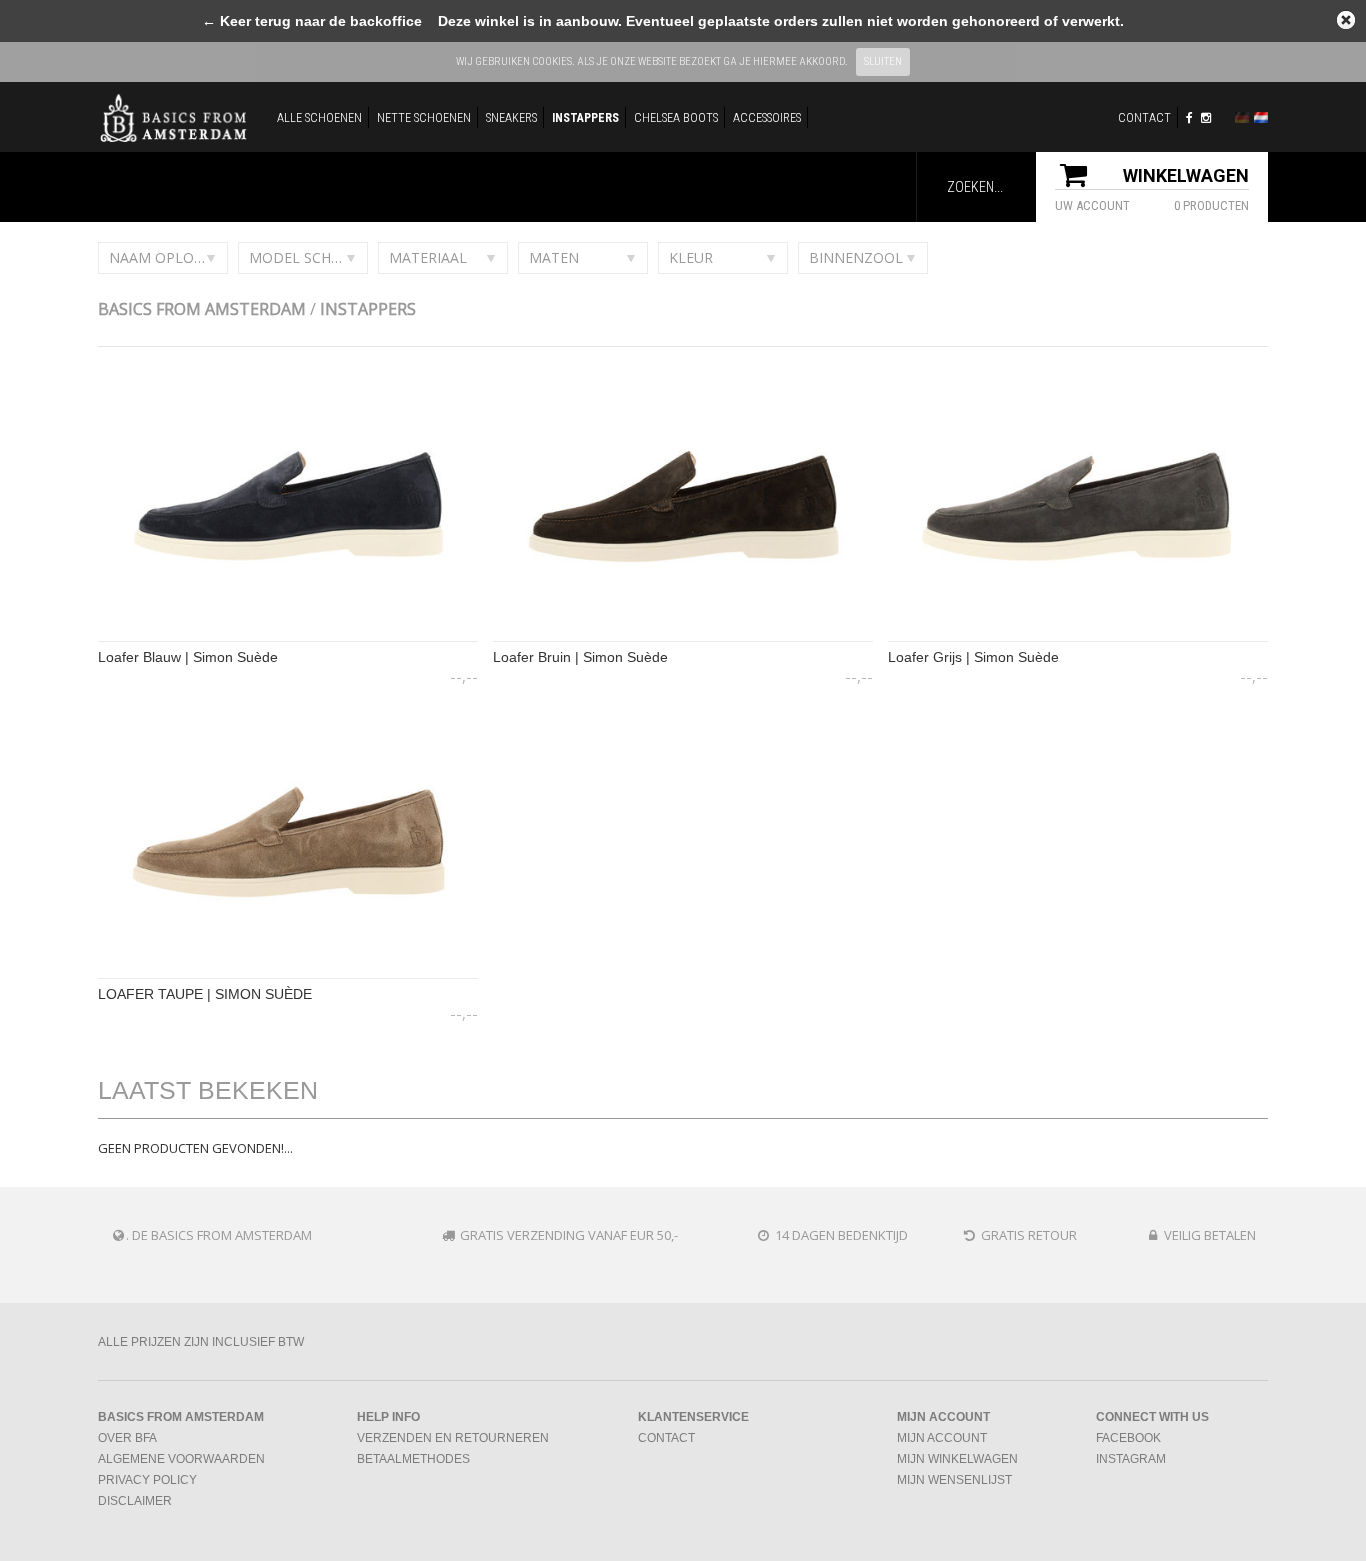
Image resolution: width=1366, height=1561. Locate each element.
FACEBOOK (1128, 1438)
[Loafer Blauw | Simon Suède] (288, 638)
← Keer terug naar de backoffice (312, 21)
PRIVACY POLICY (147, 1480)
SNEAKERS (511, 118)
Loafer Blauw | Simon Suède (188, 657)
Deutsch (1242, 117)
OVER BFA (127, 1438)
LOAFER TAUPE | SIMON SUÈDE (205, 994)
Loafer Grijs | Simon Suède (973, 657)
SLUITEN (883, 61)
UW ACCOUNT (1092, 205)
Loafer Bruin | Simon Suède (580, 657)
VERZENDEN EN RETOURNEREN (453, 1438)
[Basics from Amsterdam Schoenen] (173, 117)
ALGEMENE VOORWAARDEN (181, 1459)
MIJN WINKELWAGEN (957, 1459)
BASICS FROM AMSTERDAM (202, 309)
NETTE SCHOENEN (424, 118)
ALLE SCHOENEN (319, 118)
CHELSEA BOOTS (676, 118)
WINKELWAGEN (1186, 175)
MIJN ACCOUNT (942, 1438)
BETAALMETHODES (413, 1459)
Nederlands (1261, 117)
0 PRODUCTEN (1211, 205)
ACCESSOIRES (767, 118)
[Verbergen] (1346, 20)
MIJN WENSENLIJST (954, 1480)
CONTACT (1144, 118)
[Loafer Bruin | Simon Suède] (683, 638)
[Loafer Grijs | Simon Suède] (1078, 638)
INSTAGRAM (1131, 1459)
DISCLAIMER (135, 1501)
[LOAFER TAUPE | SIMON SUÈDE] (288, 975)
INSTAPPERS (585, 118)
